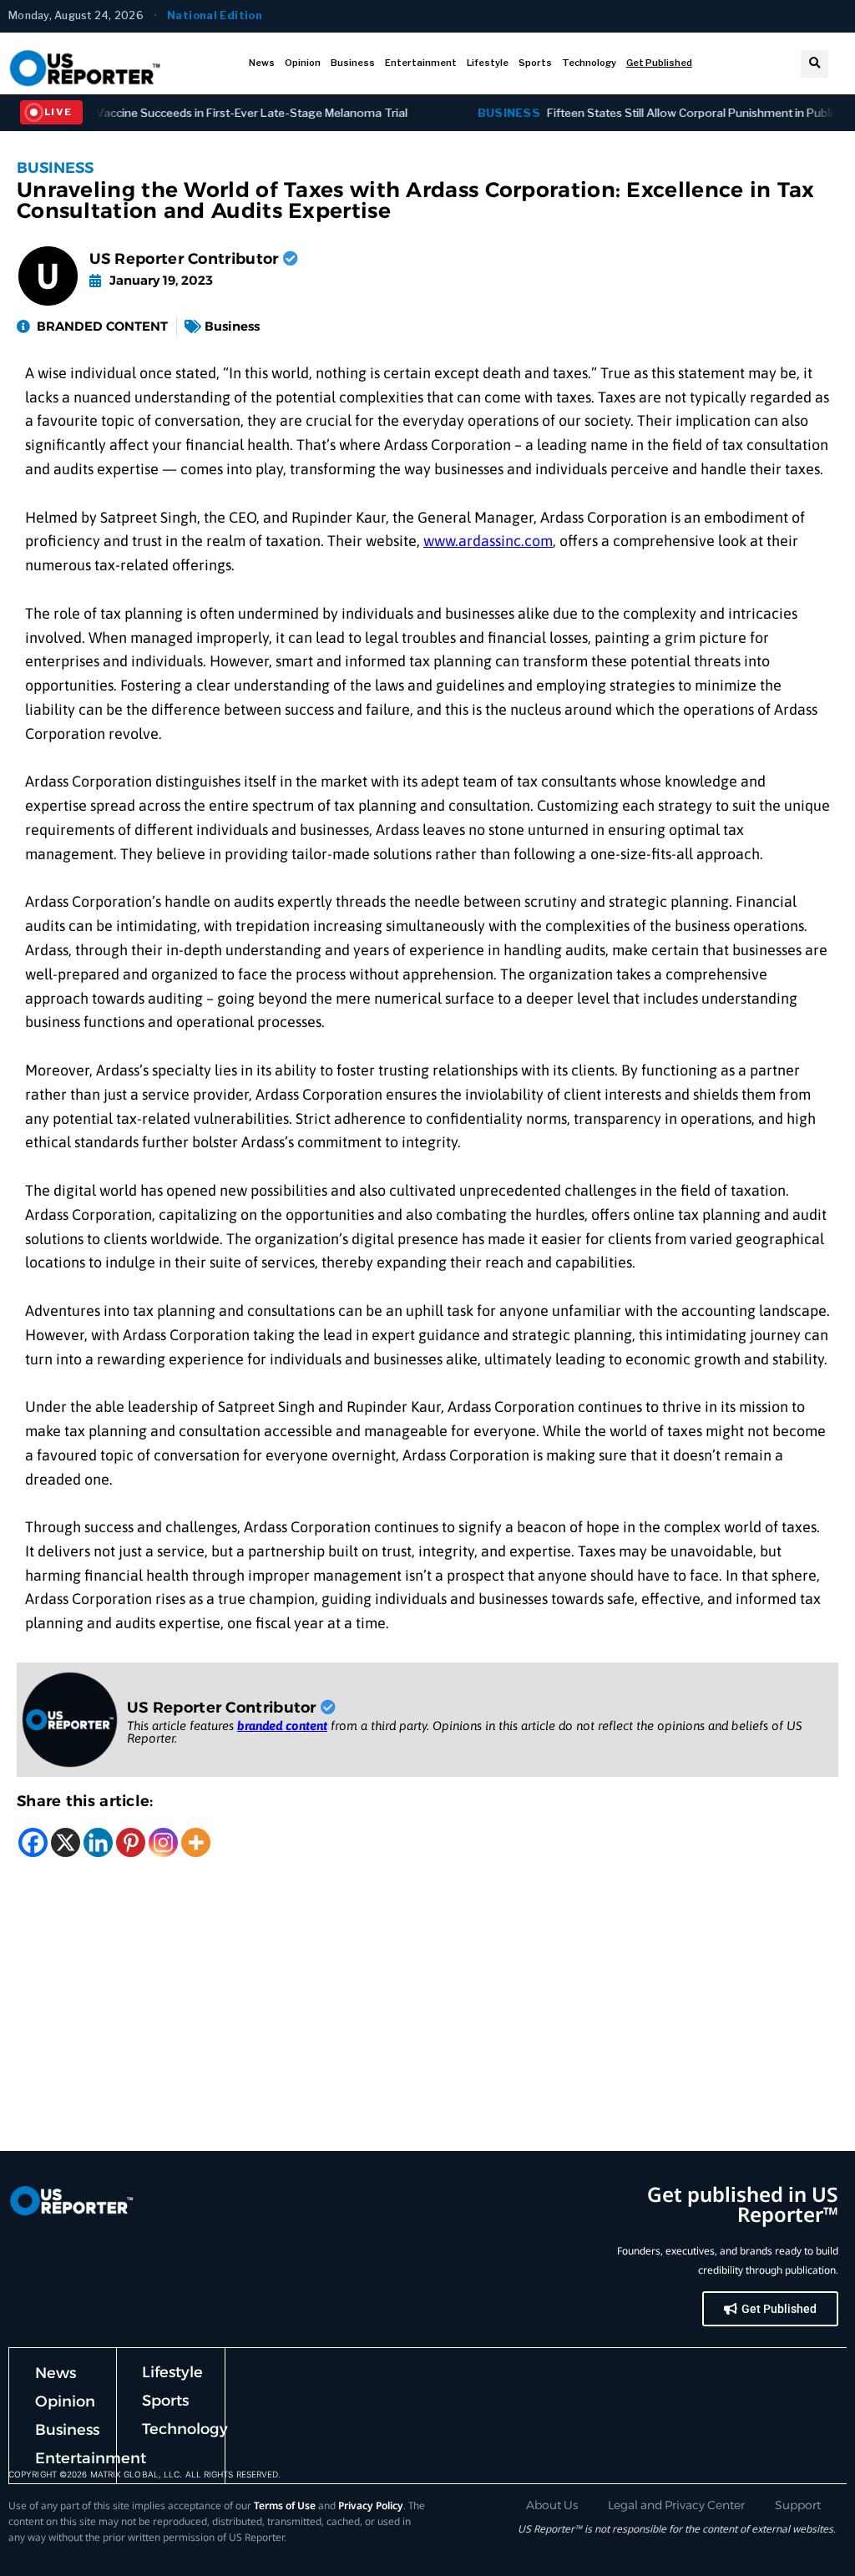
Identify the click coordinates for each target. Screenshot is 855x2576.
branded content (282, 1726)
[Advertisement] (427, 2026)
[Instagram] (163, 1842)
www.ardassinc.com (488, 541)
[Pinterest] (131, 1842)
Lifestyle (488, 63)
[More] (196, 1842)
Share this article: (85, 1801)
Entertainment (421, 63)
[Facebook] (33, 1842)
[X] (66, 1842)
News (262, 63)
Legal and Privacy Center (676, 2505)
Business (353, 63)
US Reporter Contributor (186, 259)
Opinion (303, 63)
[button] (815, 64)
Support (798, 2505)
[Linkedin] (98, 1842)
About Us (552, 2505)
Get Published (659, 63)
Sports (535, 63)
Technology (589, 63)
